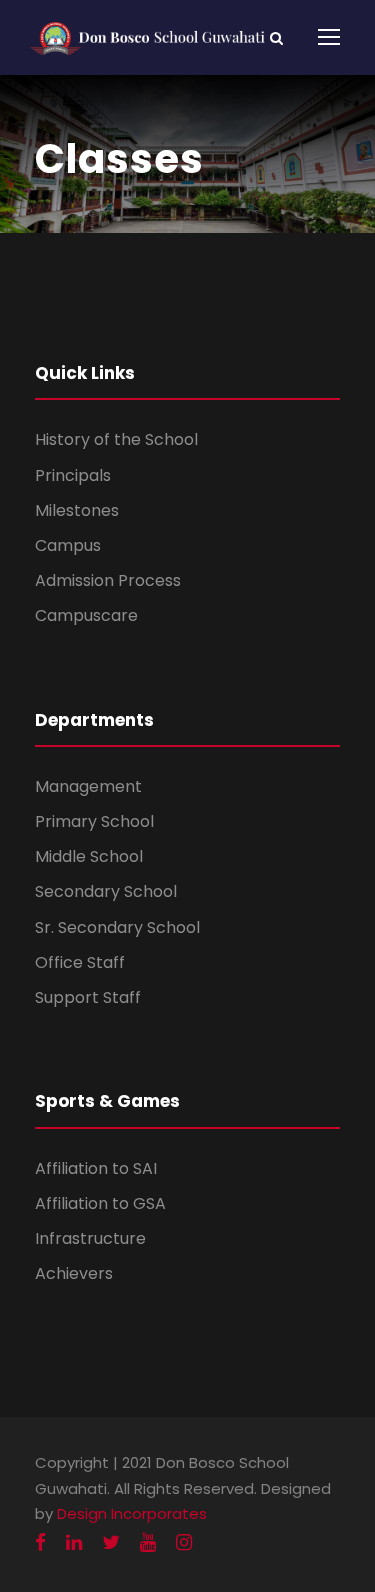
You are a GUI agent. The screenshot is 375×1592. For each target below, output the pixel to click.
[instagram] (184, 1542)
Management (88, 786)
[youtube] (148, 1542)
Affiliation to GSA (100, 1203)
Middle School (89, 856)
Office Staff (80, 962)
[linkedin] (74, 1542)
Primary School (94, 821)
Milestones (77, 510)
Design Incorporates (132, 1513)
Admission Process (108, 580)
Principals (73, 475)
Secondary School (106, 891)
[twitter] (111, 1542)
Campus (68, 545)
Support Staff (88, 997)
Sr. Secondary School (117, 927)
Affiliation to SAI (96, 1168)
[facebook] (40, 1542)
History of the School (116, 439)
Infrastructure (90, 1238)
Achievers (74, 1273)
